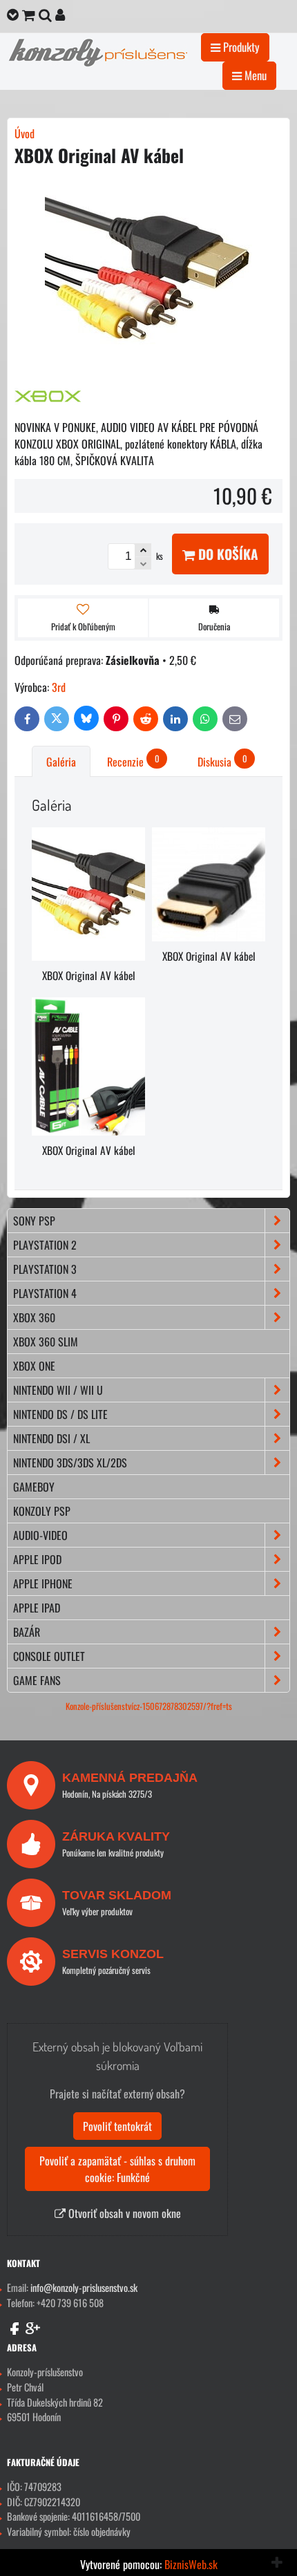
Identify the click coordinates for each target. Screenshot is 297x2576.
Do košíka (227, 554)
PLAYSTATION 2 (45, 1245)
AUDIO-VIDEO (40, 1535)
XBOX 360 (34, 1317)
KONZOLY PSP (42, 1511)
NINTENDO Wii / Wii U (58, 1390)
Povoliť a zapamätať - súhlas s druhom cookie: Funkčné (117, 2169)
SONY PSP (34, 1221)
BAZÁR (27, 1632)
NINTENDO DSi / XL (51, 1438)
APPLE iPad (37, 1608)
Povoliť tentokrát (117, 2126)
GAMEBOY (34, 1487)
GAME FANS (37, 1680)
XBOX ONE (34, 1366)
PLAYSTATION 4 (45, 1293)
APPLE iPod (37, 1559)
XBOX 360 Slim (46, 1342)
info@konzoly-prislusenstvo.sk (84, 2287)
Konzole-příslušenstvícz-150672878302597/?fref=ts (149, 1706)
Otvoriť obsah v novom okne (123, 2213)
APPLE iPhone (43, 1583)
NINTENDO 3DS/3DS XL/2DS (70, 1463)
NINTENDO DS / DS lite (60, 1414)
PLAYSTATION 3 (45, 1269)
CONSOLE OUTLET (49, 1656)
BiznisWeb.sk (191, 2564)
